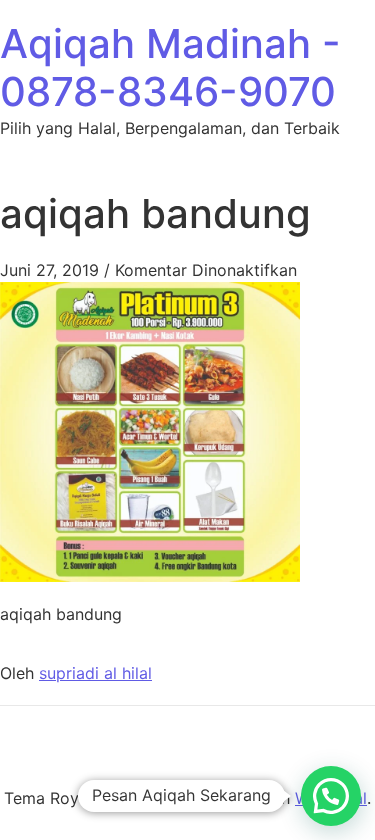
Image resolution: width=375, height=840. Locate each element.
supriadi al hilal (95, 673)
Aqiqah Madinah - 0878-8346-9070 (170, 67)
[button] (331, 796)
